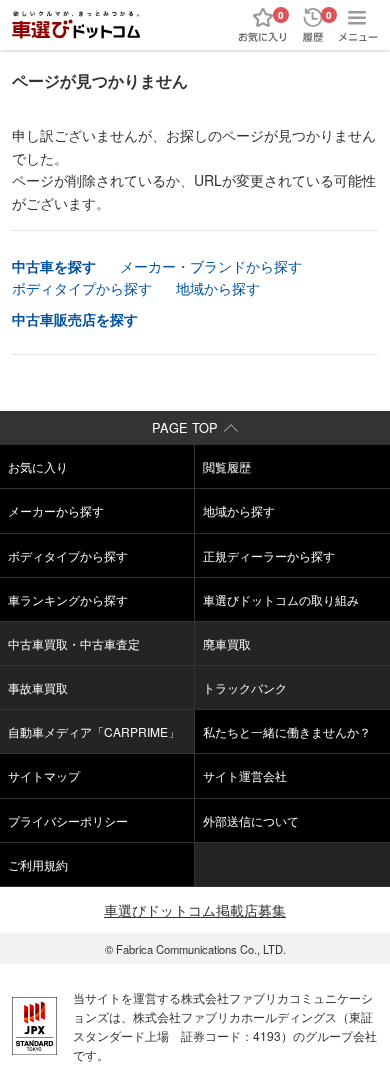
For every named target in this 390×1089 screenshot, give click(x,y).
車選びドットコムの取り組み (281, 599)
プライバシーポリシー (68, 820)
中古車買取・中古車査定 (74, 643)
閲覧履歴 (227, 466)
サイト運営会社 (245, 775)
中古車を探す (54, 266)
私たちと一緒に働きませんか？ (287, 731)
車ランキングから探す (68, 599)
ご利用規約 (38, 864)
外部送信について (251, 820)
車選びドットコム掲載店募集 (195, 910)
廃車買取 (227, 643)
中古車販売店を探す (75, 319)
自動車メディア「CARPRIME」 (94, 731)
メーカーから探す (56, 510)
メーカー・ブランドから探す (211, 266)
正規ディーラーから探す (269, 555)
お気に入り (38, 466)
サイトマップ (44, 775)
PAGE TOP (185, 427)
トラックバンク (245, 687)
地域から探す (218, 288)
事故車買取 (38, 687)
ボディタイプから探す (82, 288)
